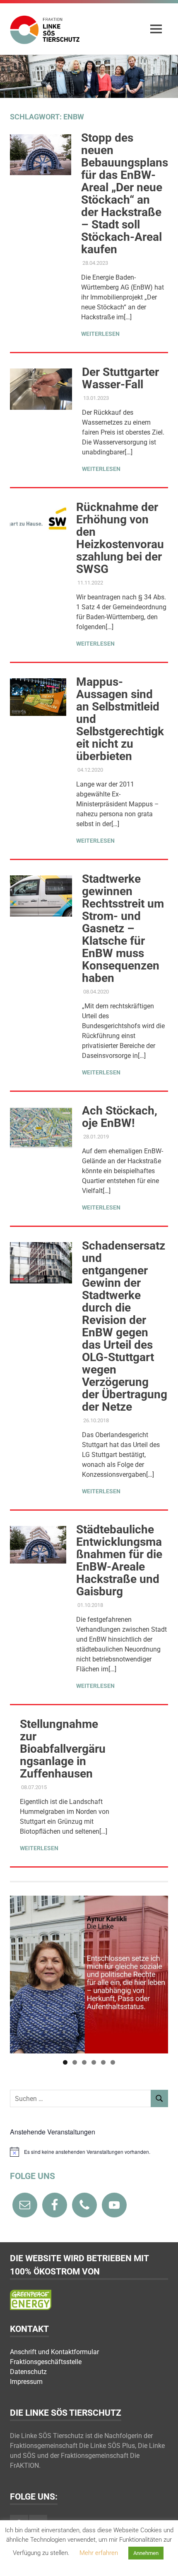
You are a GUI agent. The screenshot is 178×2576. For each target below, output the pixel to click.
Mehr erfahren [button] (99, 2553)
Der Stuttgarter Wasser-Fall (120, 378)
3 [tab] (84, 2062)
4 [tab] (94, 2062)
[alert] (89, 2152)
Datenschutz (28, 2372)
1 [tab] (65, 2062)
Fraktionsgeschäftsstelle (46, 2362)
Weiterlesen (100, 334)
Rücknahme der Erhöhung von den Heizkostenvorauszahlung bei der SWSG (120, 538)
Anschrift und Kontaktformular (54, 2352)
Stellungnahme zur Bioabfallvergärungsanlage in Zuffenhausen (63, 1749)
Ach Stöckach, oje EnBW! (120, 1117)
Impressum (26, 2382)
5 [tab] (103, 2062)
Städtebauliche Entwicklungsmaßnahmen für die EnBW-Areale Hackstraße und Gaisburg (119, 1560)
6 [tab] (113, 2062)
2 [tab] (75, 2062)
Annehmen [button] (146, 2553)
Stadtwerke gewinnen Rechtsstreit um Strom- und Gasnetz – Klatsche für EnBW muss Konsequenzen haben (123, 928)
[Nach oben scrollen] (163, 2561)
